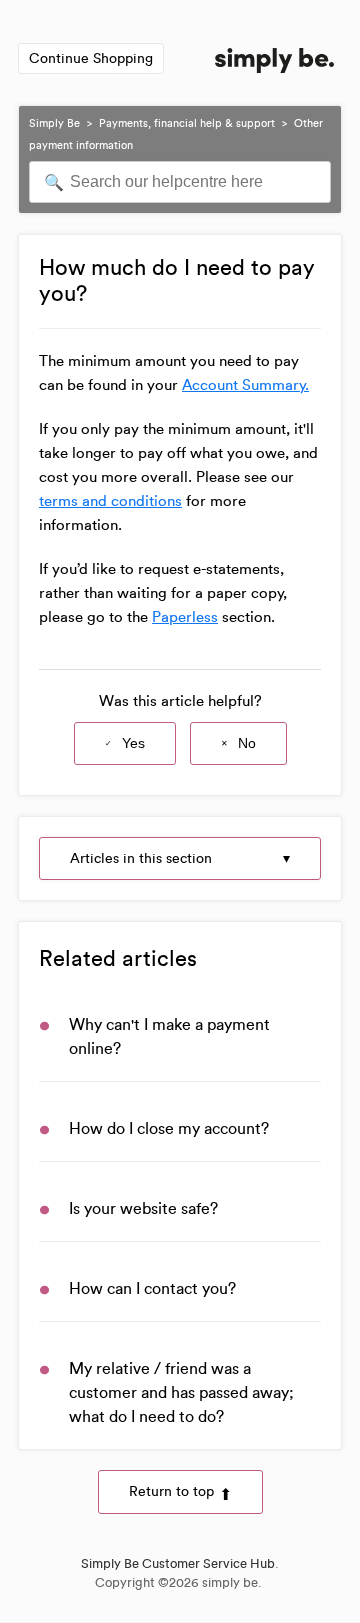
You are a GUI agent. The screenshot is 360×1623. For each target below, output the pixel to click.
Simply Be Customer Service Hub (178, 1563)
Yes (133, 743)
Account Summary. (245, 385)
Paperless (185, 617)
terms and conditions (110, 501)
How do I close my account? (169, 1128)
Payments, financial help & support (187, 123)
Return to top (171, 1491)
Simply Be (54, 123)
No (247, 743)
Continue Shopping (91, 58)
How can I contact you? (152, 1288)
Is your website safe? (143, 1208)
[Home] (274, 64)
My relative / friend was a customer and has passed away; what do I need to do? (181, 1392)
